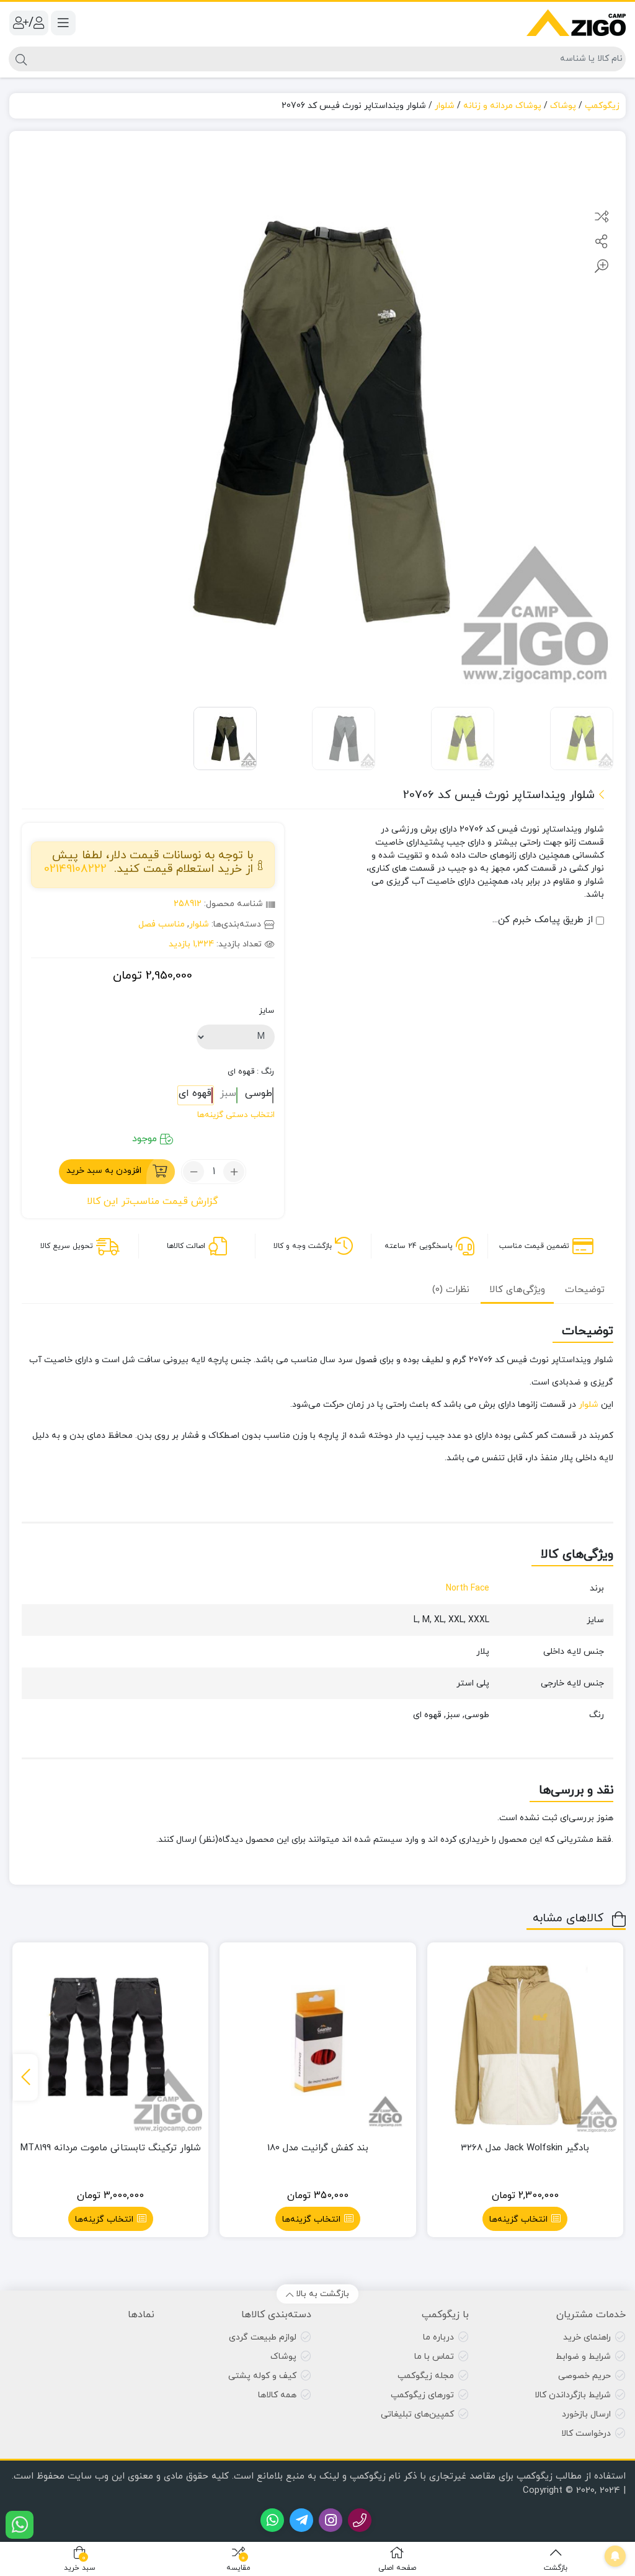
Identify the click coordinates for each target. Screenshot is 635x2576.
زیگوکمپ (602, 106)
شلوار (445, 106)
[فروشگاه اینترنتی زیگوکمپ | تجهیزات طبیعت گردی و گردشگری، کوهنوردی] (576, 23)
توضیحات (585, 1290)
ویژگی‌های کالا (517, 1290)
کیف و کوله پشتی (262, 2376)
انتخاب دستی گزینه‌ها (236, 1115)
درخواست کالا (586, 2434)
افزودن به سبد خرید (104, 1171)
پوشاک (563, 106)
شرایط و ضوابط (583, 2357)
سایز (267, 1011)
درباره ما (438, 2337)
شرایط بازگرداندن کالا (573, 2395)
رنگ (251, 1072)
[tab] (585, 1289)
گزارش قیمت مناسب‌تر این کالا (153, 1201)
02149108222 (75, 869)
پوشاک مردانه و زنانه (502, 106)
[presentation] (25, 2077)
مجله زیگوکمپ (426, 2376)
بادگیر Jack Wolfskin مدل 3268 (525, 2148)
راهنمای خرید (587, 2337)
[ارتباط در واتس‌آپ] (20, 2525)
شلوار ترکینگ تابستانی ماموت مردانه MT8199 (111, 2148)
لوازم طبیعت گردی (263, 2337)
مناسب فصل (162, 924)
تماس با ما (434, 2357)
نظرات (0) (451, 1290)
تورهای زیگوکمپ (422, 2395)
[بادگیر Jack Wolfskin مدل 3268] (525, 2040)
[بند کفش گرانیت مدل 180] (317, 2040)
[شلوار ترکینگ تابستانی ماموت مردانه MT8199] (110, 2040)
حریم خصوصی (584, 2376)
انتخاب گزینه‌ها (518, 2219)
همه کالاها (277, 2395)
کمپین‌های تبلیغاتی (417, 2414)
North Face (468, 1588)
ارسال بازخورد (586, 2414)
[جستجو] (20, 59)
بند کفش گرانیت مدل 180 (318, 2148)
